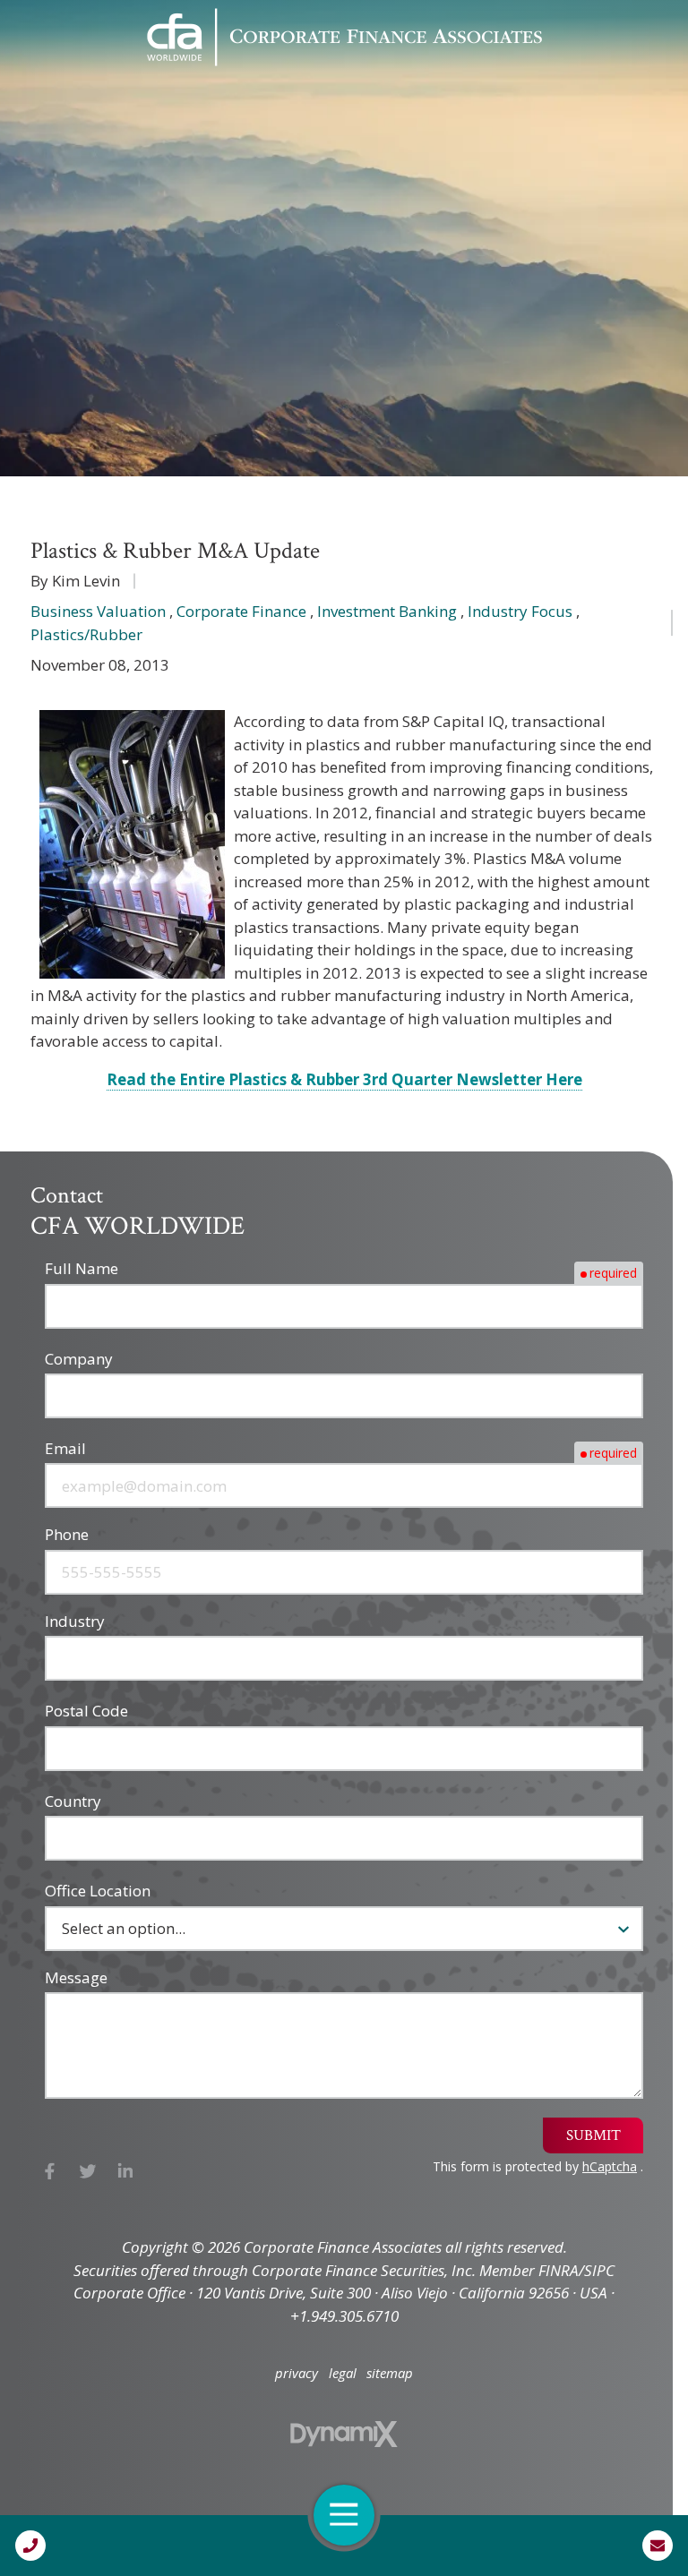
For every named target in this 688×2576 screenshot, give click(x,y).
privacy (297, 2373)
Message (76, 1977)
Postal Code (86, 1711)
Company (79, 1359)
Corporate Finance (241, 611)
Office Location (98, 1891)
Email (65, 1448)
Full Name (82, 1268)
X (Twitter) (88, 2172)
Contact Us (658, 2546)
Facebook (50, 2172)
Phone (67, 1534)
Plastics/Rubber (86, 634)
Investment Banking (387, 611)
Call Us (30, 2546)
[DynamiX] (344, 2434)
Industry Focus (520, 611)
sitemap (390, 2373)
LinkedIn (126, 2172)
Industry (75, 1621)
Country (73, 1801)
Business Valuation (98, 611)
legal (343, 2373)
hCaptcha (610, 2166)
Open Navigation (344, 2515)
